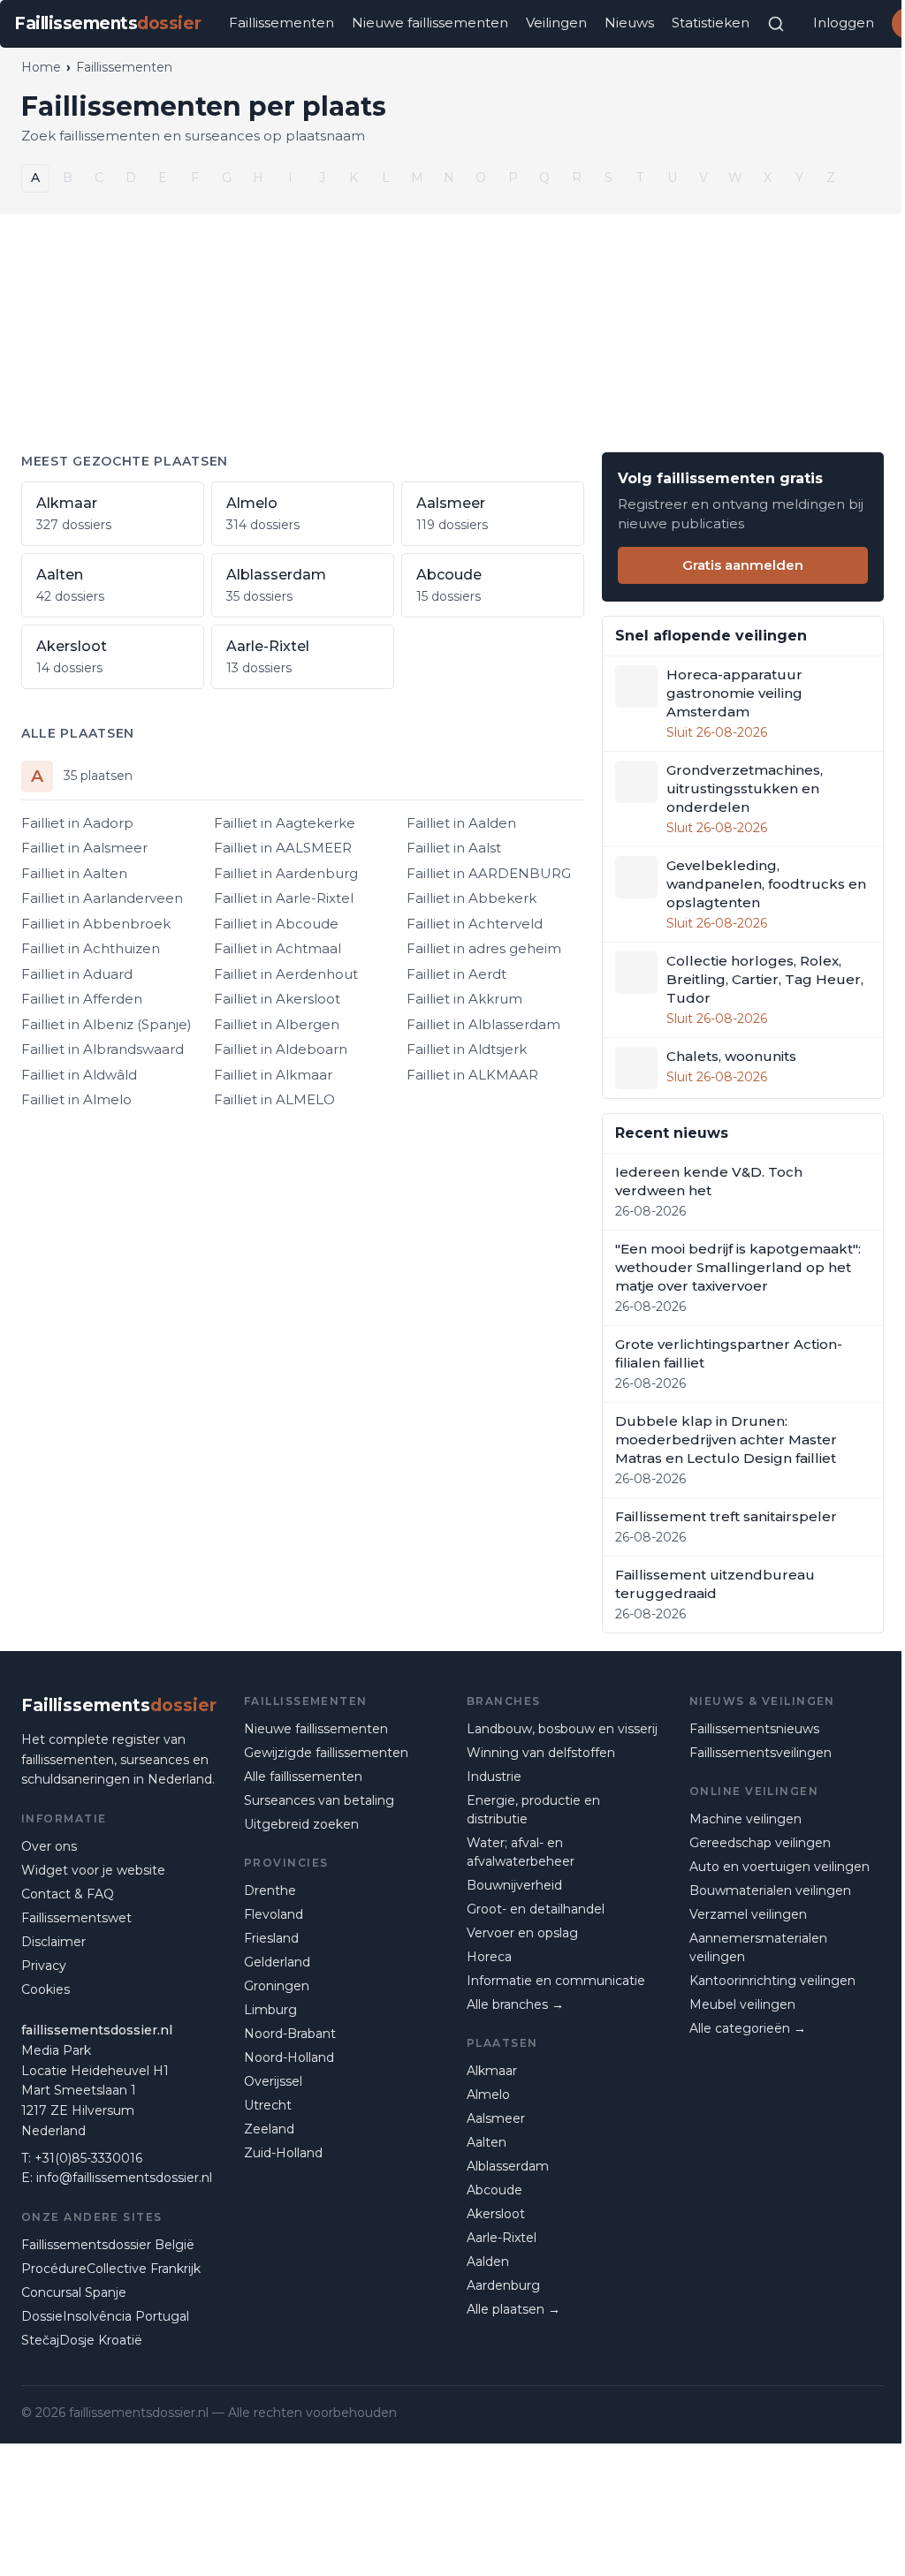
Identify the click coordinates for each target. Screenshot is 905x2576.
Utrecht (268, 2105)
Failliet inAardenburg (286, 873)
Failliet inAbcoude (276, 924)
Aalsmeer (496, 2118)
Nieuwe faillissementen (430, 23)
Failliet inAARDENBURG (489, 873)
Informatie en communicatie (556, 1981)
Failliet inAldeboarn (281, 1049)
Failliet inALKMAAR (472, 1075)
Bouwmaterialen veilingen (770, 1890)
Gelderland (277, 1962)
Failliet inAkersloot (277, 999)
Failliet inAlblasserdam (483, 1024)
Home (41, 67)
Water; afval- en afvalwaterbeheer (521, 1852)
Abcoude (494, 2190)
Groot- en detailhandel (536, 1909)
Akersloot (496, 2214)
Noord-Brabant (290, 2034)
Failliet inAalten (74, 873)
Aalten (487, 2142)
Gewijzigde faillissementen (326, 1753)
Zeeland (269, 2129)
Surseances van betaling (319, 1800)
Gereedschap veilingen (760, 1843)
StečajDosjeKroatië (82, 2340)
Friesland (271, 1938)
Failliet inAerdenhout (286, 974)
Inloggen (844, 23)
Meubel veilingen (742, 2004)
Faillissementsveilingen (761, 1753)
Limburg (270, 2010)
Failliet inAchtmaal (278, 948)
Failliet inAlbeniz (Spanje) (106, 1024)
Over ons (49, 1846)
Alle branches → (515, 2004)
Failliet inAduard (77, 974)
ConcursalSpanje (74, 2292)
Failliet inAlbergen (277, 1024)
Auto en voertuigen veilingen (780, 1867)
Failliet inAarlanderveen (102, 898)
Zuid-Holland (283, 2153)
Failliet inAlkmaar (273, 1075)
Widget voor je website (93, 1870)
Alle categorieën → (748, 2028)
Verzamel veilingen (748, 1914)
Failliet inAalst (454, 848)
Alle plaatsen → (513, 2309)
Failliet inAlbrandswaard (103, 1049)
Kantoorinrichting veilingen (772, 1981)
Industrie (494, 1777)
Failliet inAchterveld (475, 924)
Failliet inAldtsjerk (467, 1049)
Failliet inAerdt (456, 974)
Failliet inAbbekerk (472, 898)
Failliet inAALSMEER (283, 848)
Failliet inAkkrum (464, 999)
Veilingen (556, 23)
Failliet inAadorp (77, 823)
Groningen (277, 1986)
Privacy (44, 1966)
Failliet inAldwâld (79, 1075)
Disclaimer (53, 1942)
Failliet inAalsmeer (84, 848)
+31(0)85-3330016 (88, 2158)
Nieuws (629, 23)
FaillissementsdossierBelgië (108, 2245)
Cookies (46, 1989)
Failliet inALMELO (274, 1099)
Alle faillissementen (303, 1777)
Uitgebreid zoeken (301, 1824)
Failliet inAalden (461, 823)
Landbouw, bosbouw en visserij (562, 1729)
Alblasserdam (508, 2166)
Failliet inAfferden (82, 999)
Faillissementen (281, 23)
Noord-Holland (289, 2057)
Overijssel (273, 2081)
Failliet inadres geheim (484, 948)
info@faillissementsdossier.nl (124, 2178)
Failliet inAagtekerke (285, 823)
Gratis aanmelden (743, 565)
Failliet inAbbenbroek (96, 924)
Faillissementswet (76, 1918)
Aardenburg (503, 2285)
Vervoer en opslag (522, 1933)
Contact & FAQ (68, 1894)
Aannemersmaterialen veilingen (758, 1947)
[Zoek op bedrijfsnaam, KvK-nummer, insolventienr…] (776, 24)
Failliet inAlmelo (76, 1099)
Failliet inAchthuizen (91, 948)
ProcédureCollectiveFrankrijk (111, 2269)
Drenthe (270, 1890)
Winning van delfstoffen (541, 1753)
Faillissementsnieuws (754, 1729)
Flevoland (274, 1914)
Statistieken (711, 23)
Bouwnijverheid (514, 1885)
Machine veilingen (745, 1819)
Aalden (488, 2262)
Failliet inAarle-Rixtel (284, 898)
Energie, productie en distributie (533, 1810)
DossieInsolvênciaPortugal (105, 2316)
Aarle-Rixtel (502, 2238)
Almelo (488, 2095)
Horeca (489, 1957)
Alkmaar (492, 2071)
